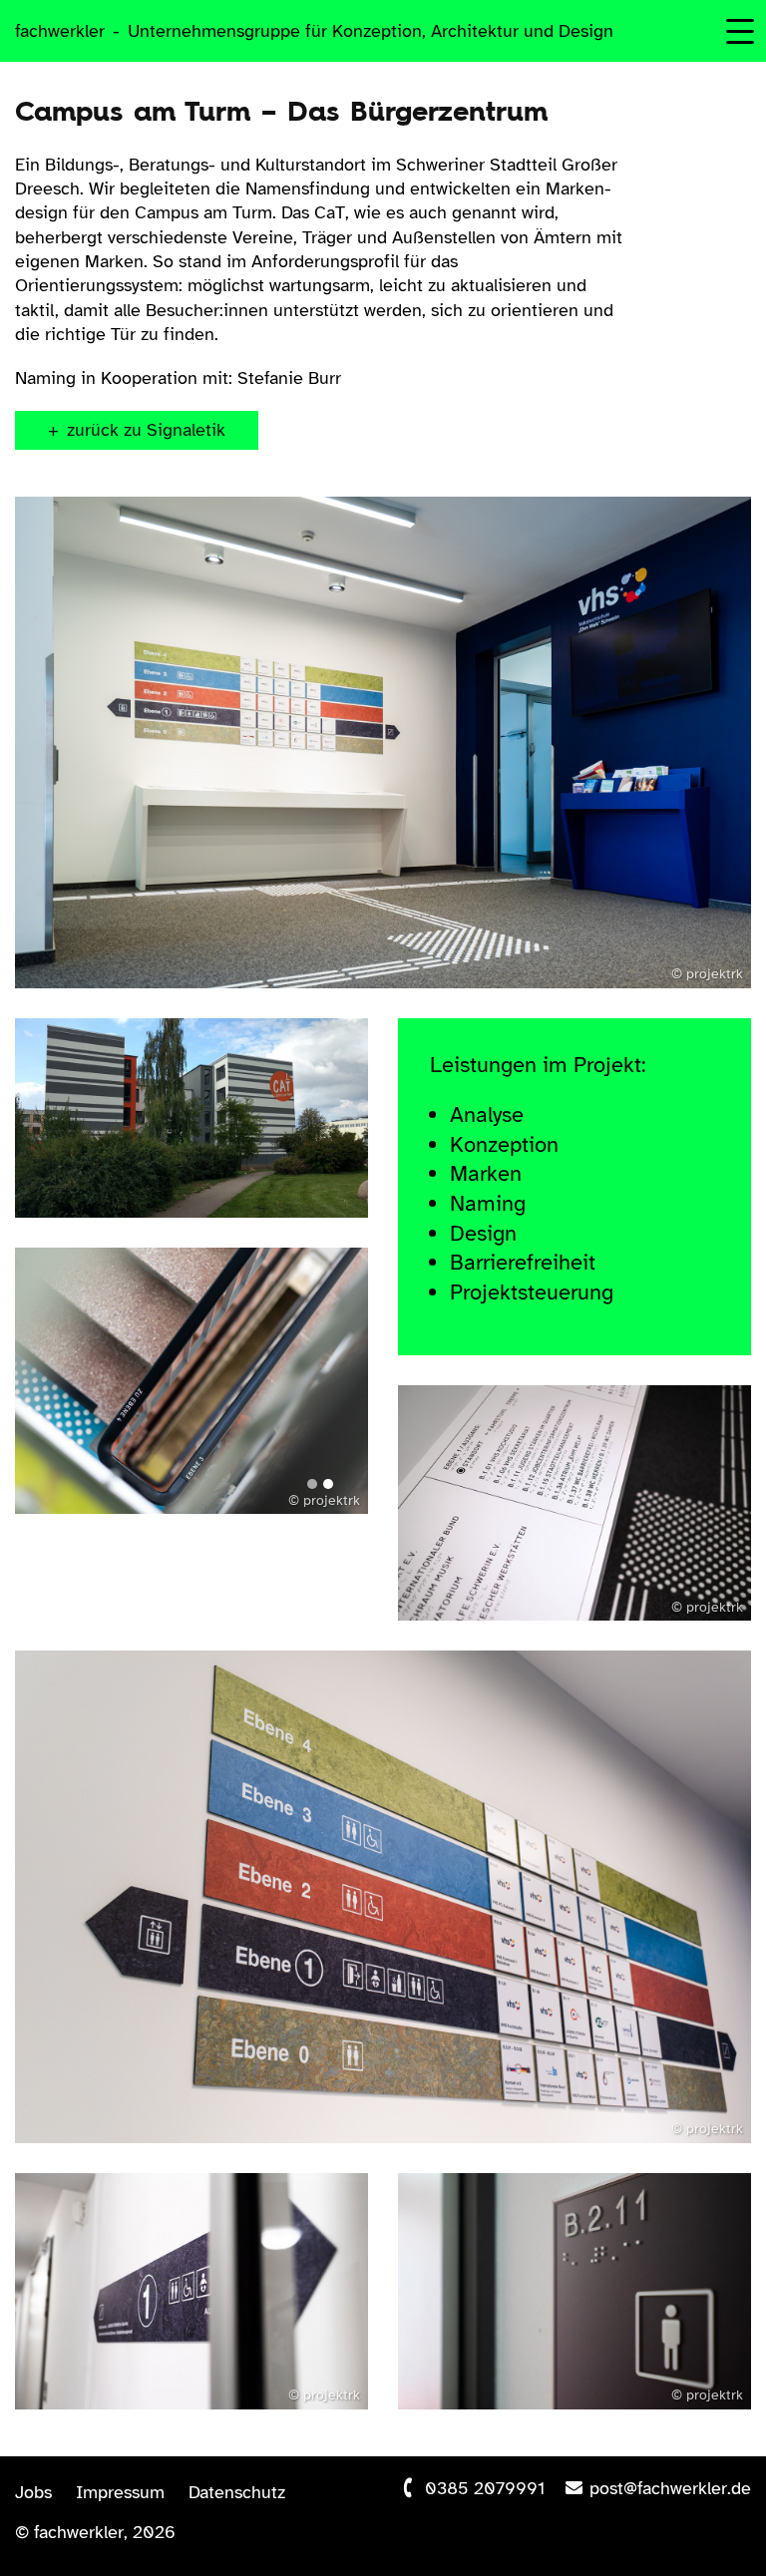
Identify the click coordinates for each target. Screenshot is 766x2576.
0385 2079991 (485, 2488)
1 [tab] (312, 1484)
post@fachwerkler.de (670, 2488)
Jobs (33, 2492)
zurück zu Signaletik (146, 430)
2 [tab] (328, 1484)
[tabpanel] (191, 1381)
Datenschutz (237, 2492)
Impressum (120, 2492)
